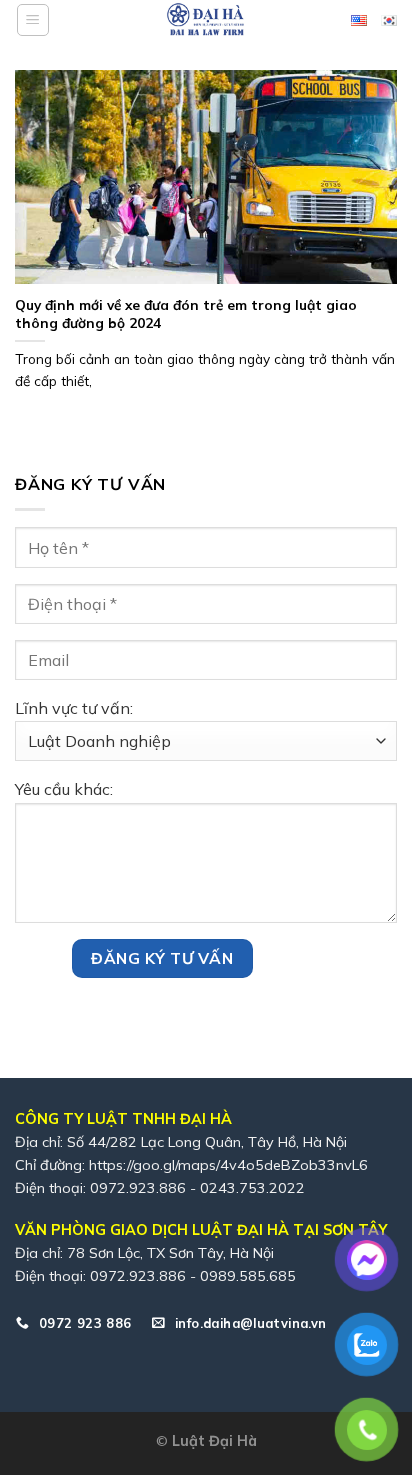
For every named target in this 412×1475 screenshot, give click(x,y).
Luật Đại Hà (214, 1441)
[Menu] (33, 20)
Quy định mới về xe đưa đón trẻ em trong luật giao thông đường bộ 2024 (186, 313)
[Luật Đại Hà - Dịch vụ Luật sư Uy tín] (206, 20)
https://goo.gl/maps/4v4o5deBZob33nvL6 (228, 1165)
